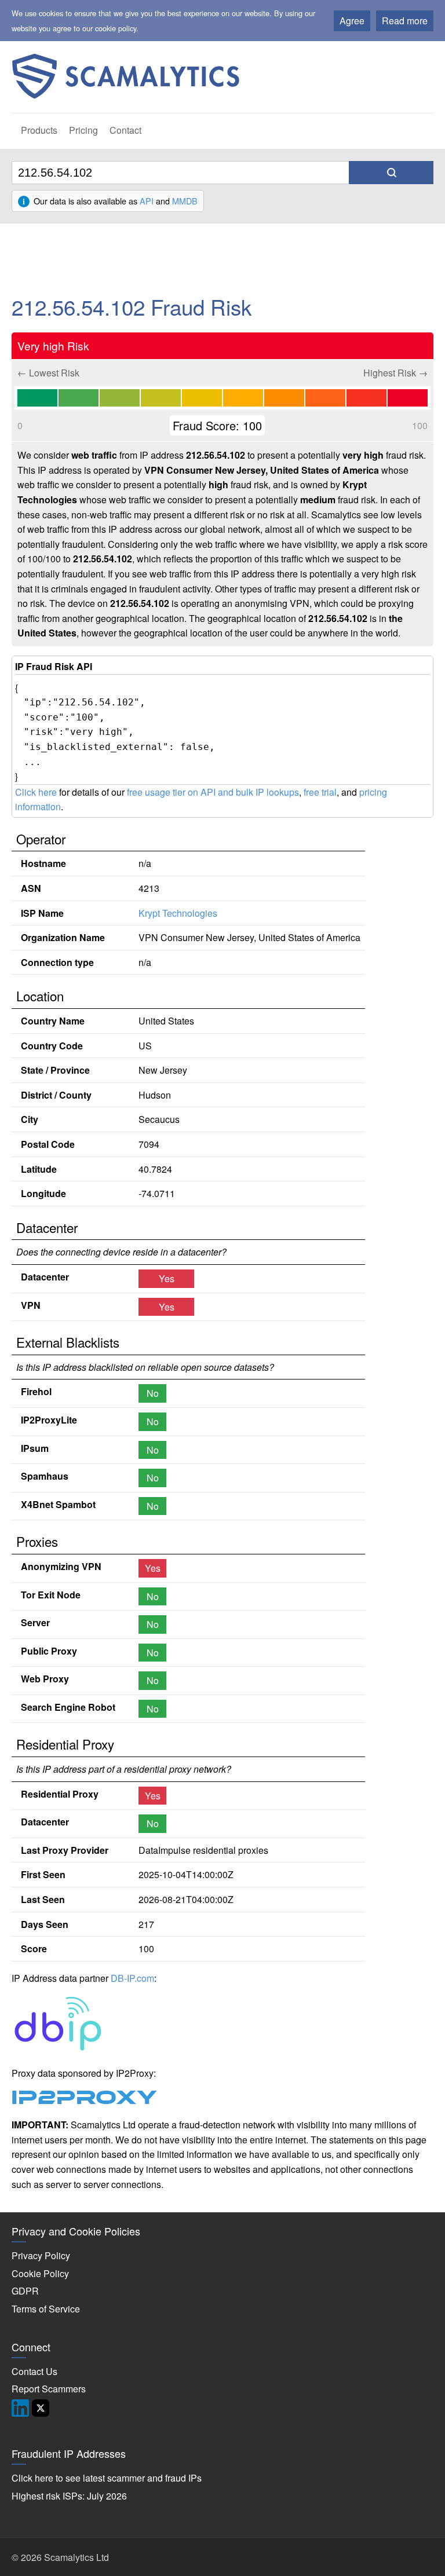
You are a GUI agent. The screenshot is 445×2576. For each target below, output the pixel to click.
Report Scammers (49, 2389)
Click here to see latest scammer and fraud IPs (107, 2478)
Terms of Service (46, 2309)
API (147, 201)
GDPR (25, 2291)
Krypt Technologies (178, 913)
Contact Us (34, 2371)
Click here (36, 792)
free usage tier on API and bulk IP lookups (213, 792)
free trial (320, 792)
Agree (352, 21)
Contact (125, 130)
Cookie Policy (40, 2273)
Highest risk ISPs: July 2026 (69, 2496)
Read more (405, 21)
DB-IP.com (132, 1978)
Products (39, 130)
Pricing (83, 130)
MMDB (185, 201)
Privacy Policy (41, 2255)
